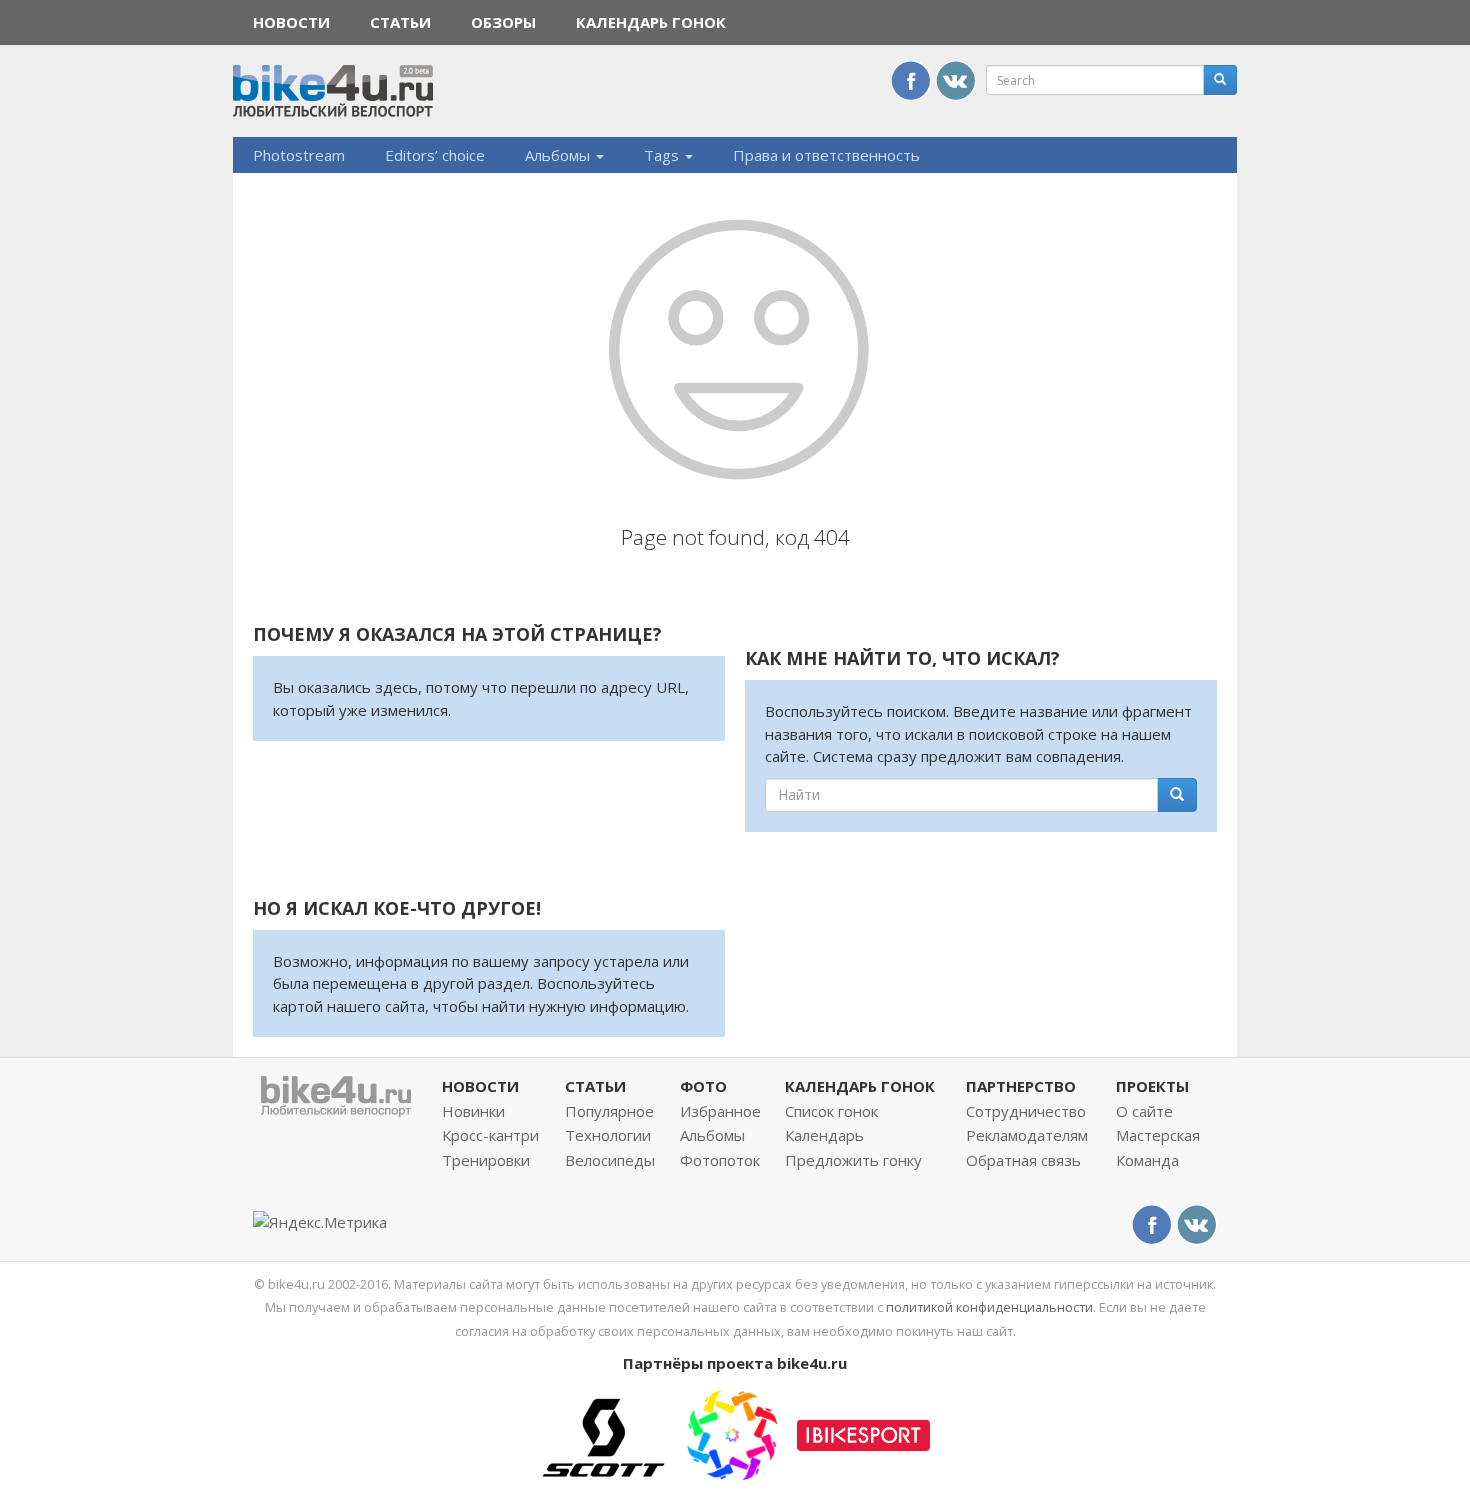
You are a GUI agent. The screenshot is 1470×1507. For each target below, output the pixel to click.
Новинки (473, 1111)
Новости (291, 22)
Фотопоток (720, 1160)
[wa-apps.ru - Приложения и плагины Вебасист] (732, 1433)
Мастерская (1158, 1135)
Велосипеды (610, 1160)
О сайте (1144, 1111)
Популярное (609, 1111)
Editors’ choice (435, 155)
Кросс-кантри (490, 1135)
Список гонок (831, 1111)
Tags (663, 155)
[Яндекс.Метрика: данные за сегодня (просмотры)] (320, 1222)
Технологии (608, 1135)
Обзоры (503, 22)
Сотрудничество (1026, 1111)
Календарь (824, 1135)
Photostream (299, 155)
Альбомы (559, 155)
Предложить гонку (853, 1160)
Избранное (720, 1111)
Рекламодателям (1027, 1135)
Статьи (400, 22)
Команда (1147, 1160)
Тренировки (486, 1160)
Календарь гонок (651, 22)
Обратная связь (1023, 1160)
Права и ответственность (826, 155)
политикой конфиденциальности (989, 1307)
